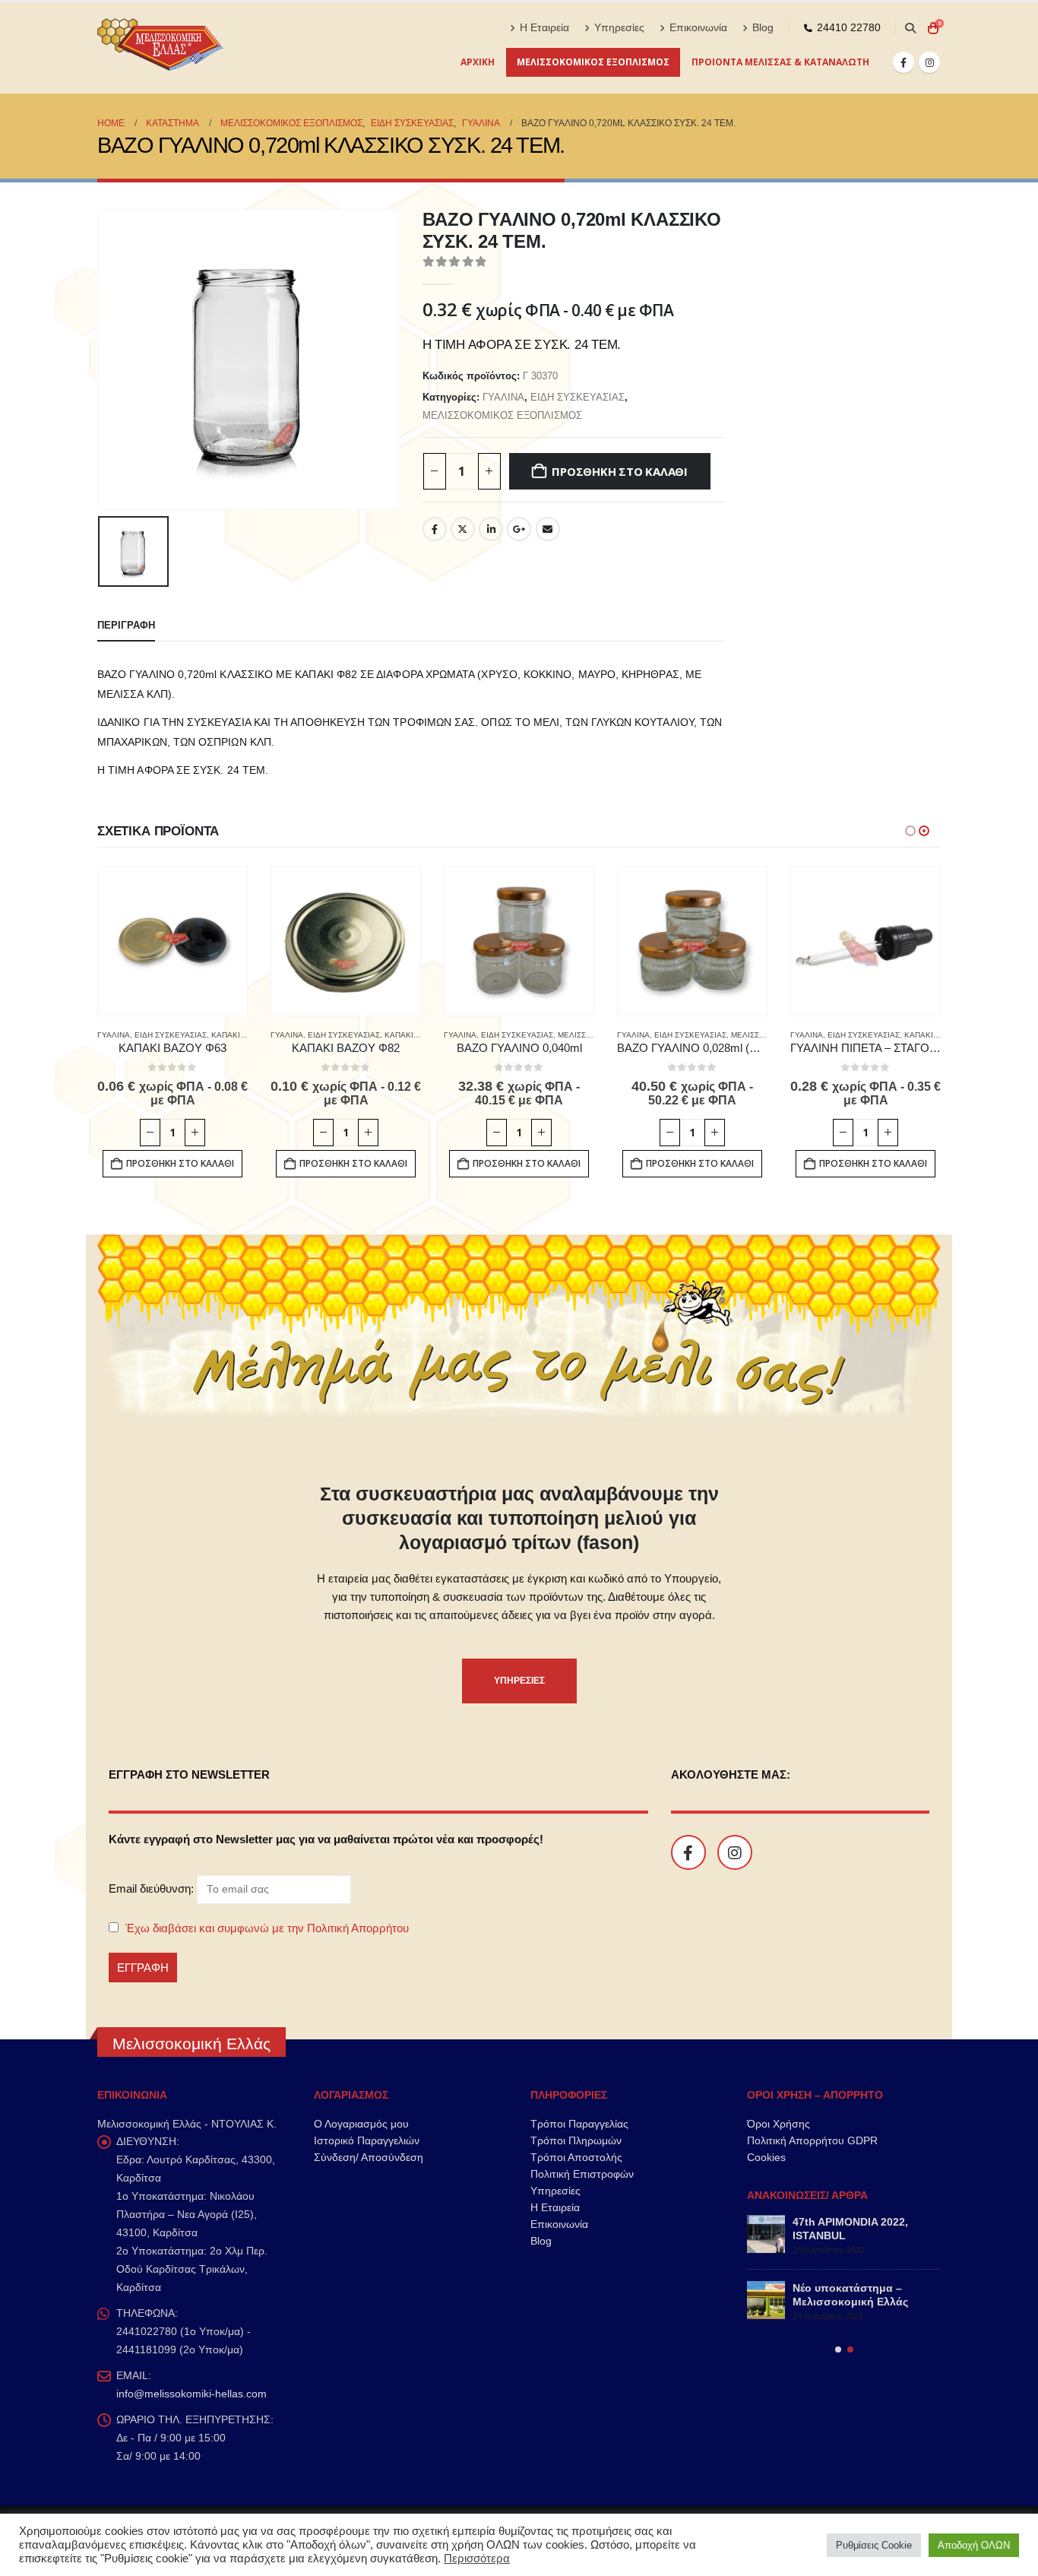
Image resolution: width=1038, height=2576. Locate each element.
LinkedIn (491, 529)
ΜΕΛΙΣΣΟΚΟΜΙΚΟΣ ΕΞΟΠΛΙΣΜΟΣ (593, 62)
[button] (910, 28)
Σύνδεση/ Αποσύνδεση (369, 2157)
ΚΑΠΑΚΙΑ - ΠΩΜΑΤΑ (247, 1035)
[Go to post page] (766, 2234)
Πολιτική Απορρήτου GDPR (812, 2140)
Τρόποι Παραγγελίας (579, 2124)
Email (548, 529)
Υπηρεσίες (619, 28)
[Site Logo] (162, 48)
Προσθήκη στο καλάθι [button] (180, 1163)
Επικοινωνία (698, 28)
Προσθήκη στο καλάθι (620, 471)
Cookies (766, 2157)
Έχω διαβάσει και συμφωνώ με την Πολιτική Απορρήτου (267, 1928)
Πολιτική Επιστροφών (582, 2174)
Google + (519, 529)
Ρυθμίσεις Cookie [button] (874, 2545)
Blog (763, 28)
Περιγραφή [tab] (126, 625)
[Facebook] (904, 62)
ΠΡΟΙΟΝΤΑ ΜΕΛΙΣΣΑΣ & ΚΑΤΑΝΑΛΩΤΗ (780, 62)
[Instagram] (929, 62)
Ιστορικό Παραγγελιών (367, 2140)
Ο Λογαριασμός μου (361, 2124)
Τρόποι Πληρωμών (576, 2140)
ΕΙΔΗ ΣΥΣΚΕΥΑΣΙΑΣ (578, 397)
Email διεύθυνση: (153, 1888)
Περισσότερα (477, 2559)
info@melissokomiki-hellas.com (191, 2394)
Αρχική (478, 62)
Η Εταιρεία (544, 28)
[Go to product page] (172, 941)
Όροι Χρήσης (778, 2124)
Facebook (435, 529)
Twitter (463, 529)
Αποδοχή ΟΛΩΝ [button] (974, 2545)
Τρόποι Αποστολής (576, 2157)
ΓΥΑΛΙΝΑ (503, 397)
